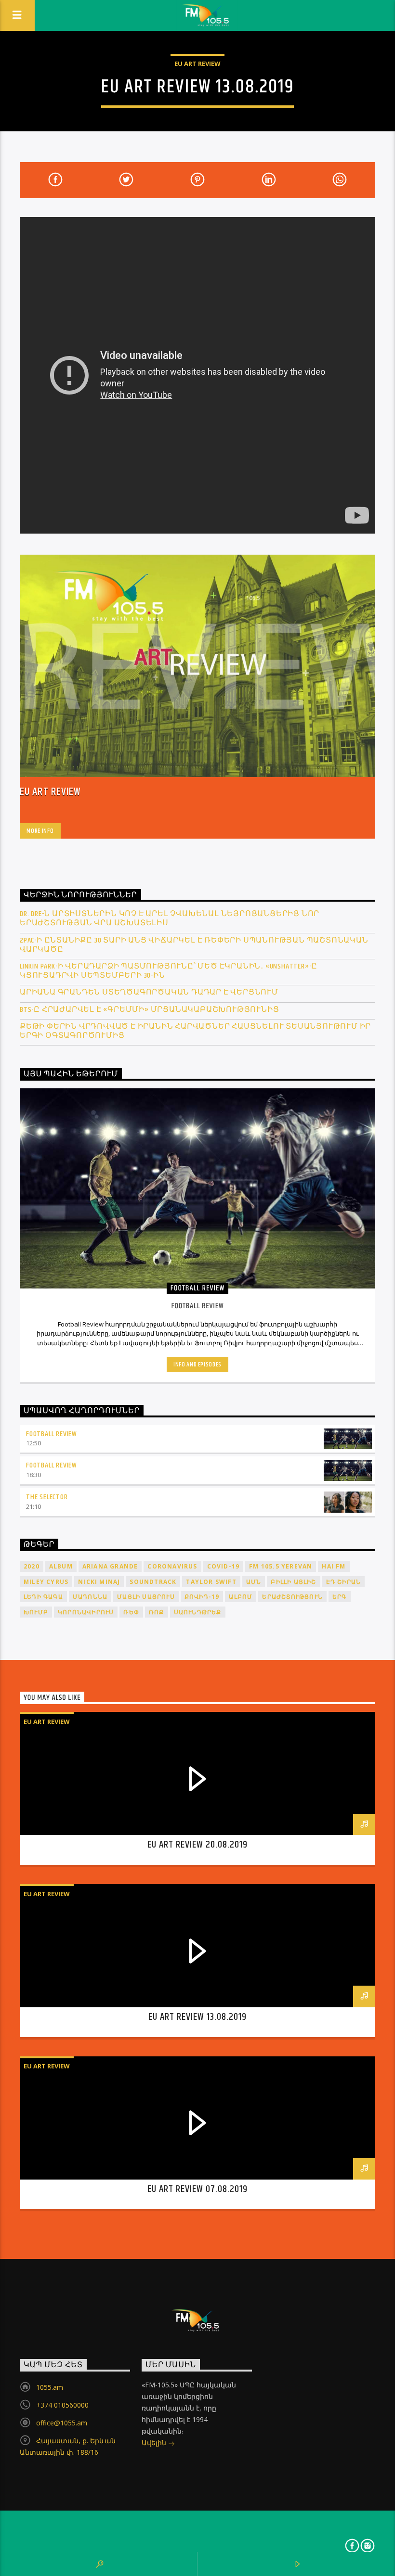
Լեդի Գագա (43, 1597)
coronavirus (172, 1566)
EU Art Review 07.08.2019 (198, 2189)
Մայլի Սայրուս (146, 1597)
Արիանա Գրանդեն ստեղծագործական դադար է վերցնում (149, 992)
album (61, 1566)
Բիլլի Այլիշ (293, 1582)
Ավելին (155, 2442)
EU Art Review (197, 64)
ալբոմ (241, 1597)
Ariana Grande (110, 1566)
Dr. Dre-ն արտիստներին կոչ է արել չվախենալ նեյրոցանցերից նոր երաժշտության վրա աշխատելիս (170, 918)
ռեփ (131, 1612)
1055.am (50, 2387)
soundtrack (153, 1582)
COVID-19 (224, 1566)
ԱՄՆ (254, 1582)
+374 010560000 (62, 2405)
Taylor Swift (211, 1582)
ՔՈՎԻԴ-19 (202, 1597)
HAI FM (334, 1566)
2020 (32, 1566)
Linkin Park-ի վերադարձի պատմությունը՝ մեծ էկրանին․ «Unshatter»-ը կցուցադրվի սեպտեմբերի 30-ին (169, 971)
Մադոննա (90, 1597)
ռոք (157, 1612)
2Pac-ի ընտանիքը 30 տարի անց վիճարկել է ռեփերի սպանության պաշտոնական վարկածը (194, 945)
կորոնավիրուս (86, 1612)
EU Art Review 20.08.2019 (198, 1845)
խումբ (36, 1612)
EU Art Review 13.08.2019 (198, 2017)
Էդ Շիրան (344, 1582)
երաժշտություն (292, 1597)
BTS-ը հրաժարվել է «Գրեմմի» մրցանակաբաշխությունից (149, 1010)
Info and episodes (197, 1365)
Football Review (52, 1434)
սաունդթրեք (198, 1612)
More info (40, 831)
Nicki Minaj (99, 1582)
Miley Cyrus (46, 1582)
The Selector (47, 1497)
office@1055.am (62, 2423)
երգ (340, 1597)
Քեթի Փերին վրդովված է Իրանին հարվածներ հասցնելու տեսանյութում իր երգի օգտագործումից (195, 1031)
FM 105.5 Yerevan (281, 1566)
